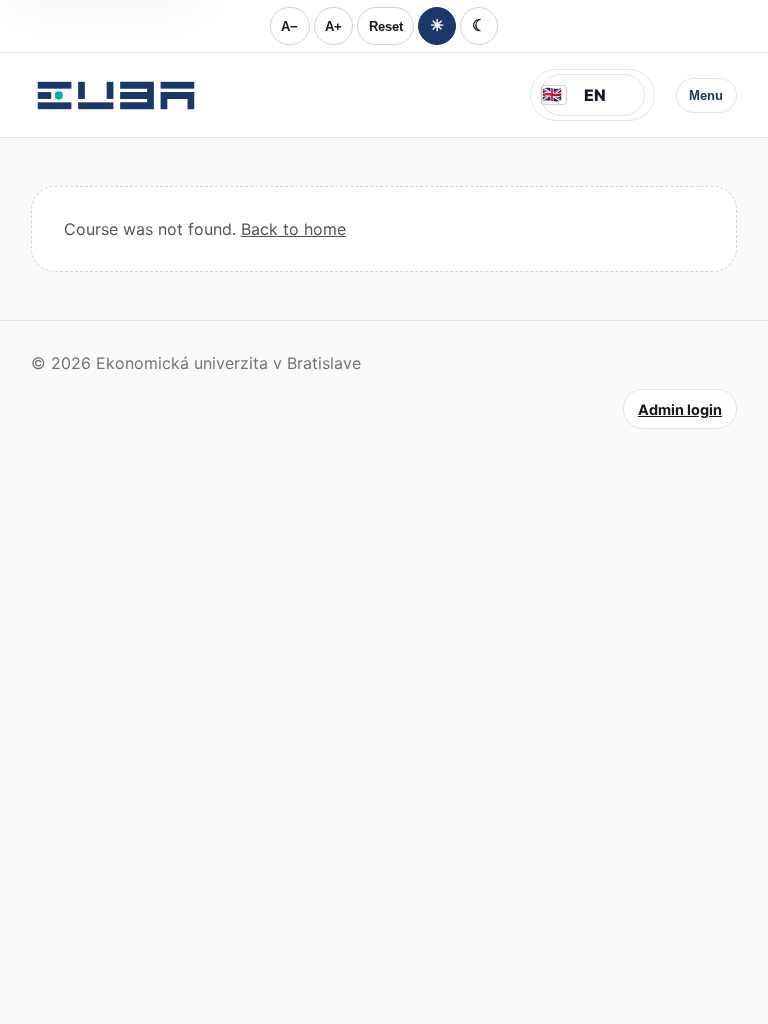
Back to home (293, 229)
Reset (386, 26)
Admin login (680, 409)
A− (289, 26)
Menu (706, 95)
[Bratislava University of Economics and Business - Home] (116, 95)
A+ (333, 26)
